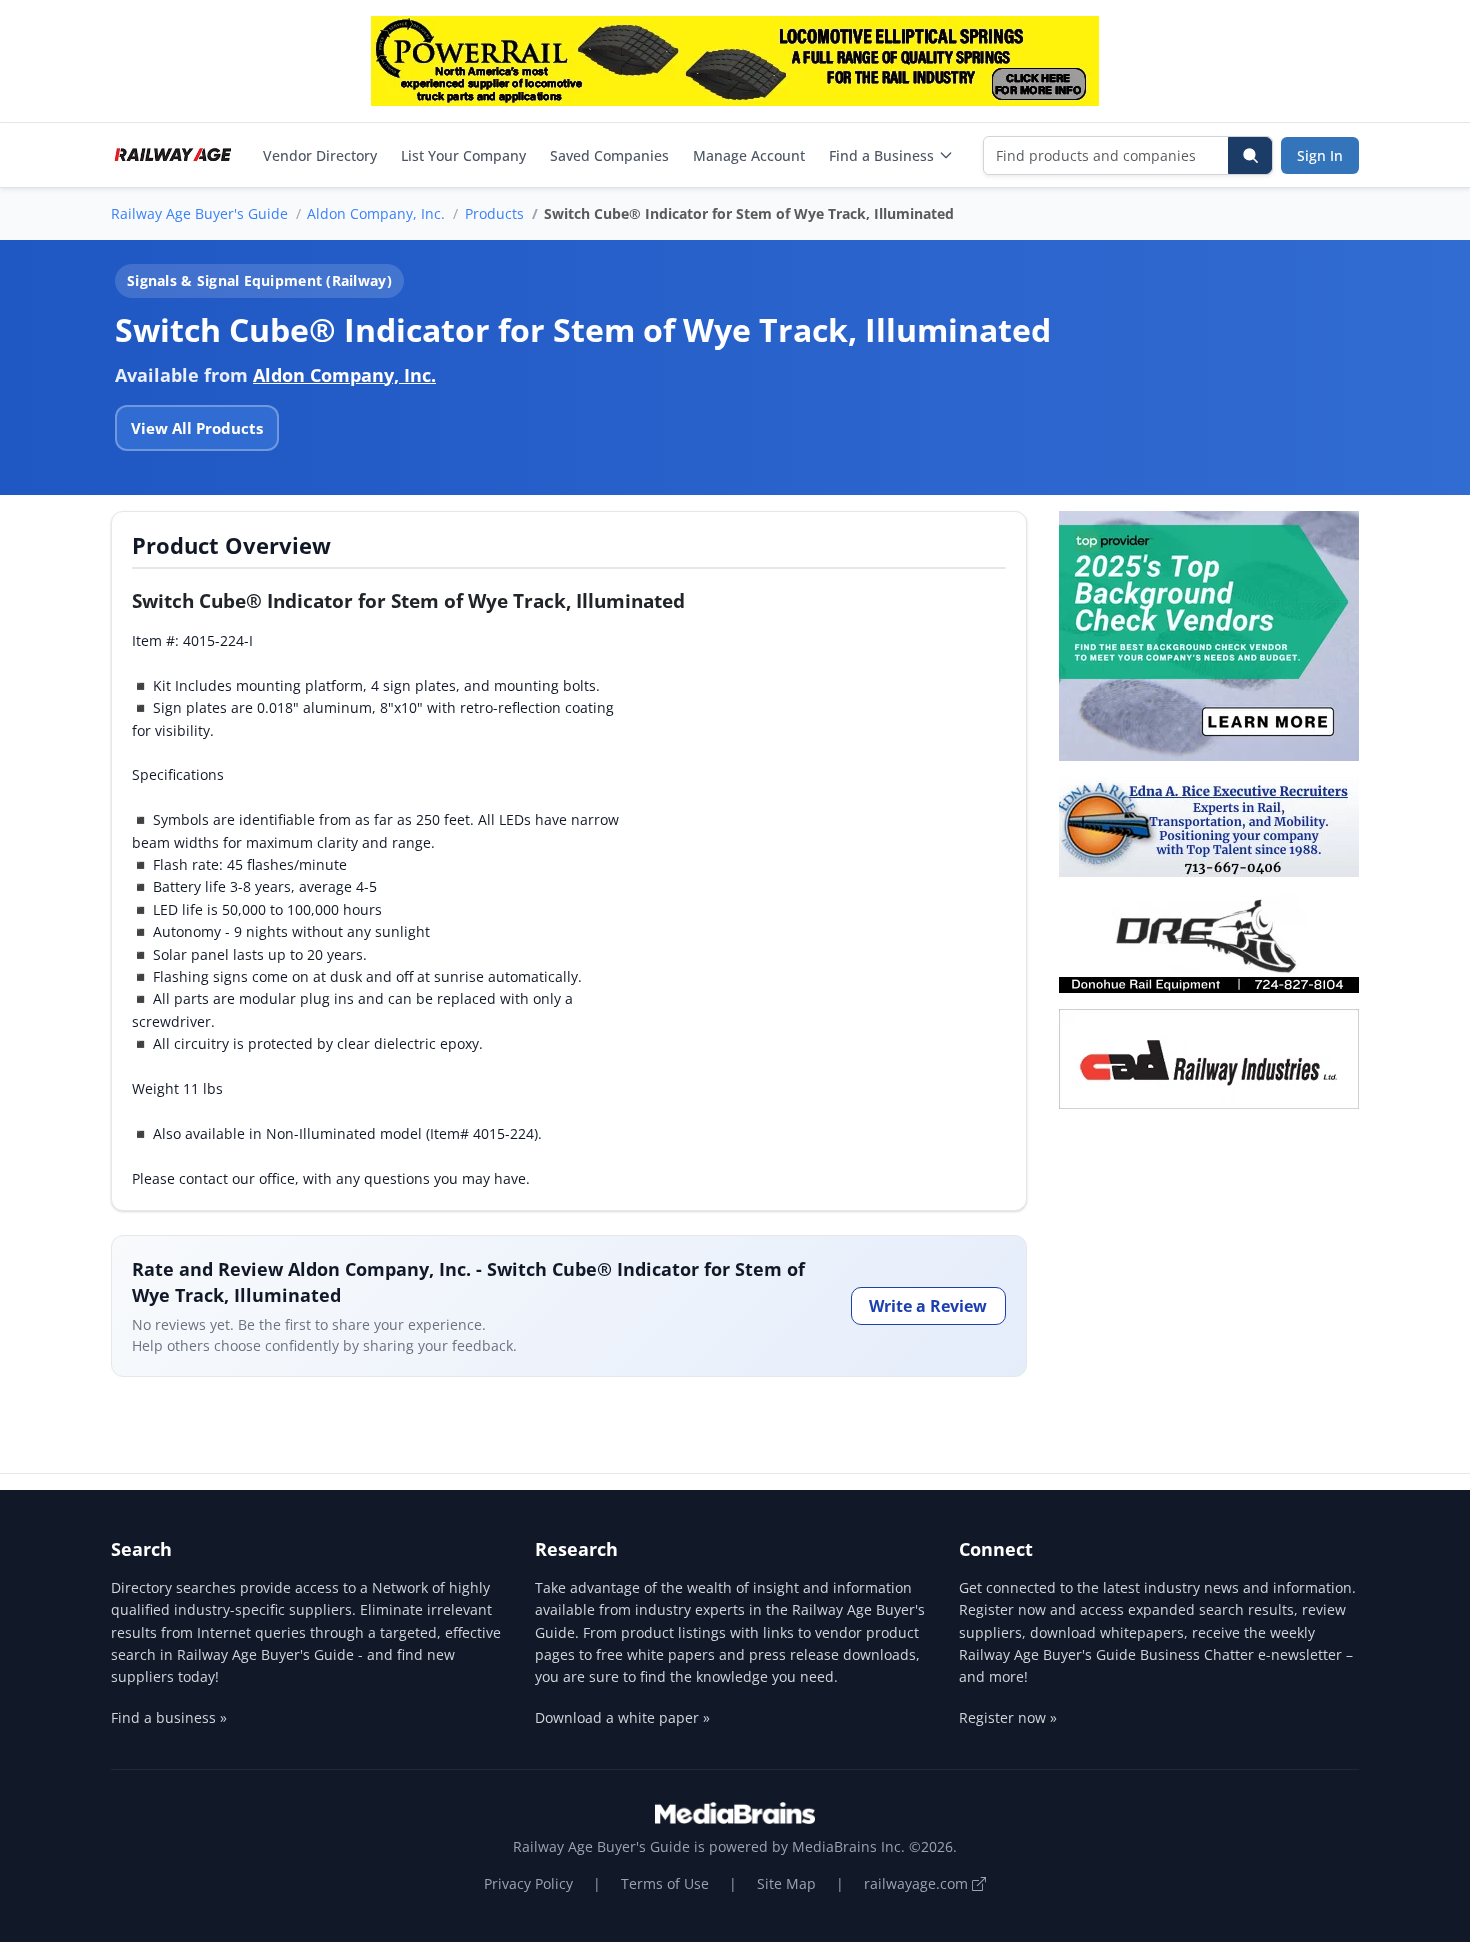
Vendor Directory (320, 155)
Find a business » (169, 1717)
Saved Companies (609, 155)
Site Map (786, 1883)
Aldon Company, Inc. (376, 213)
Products (494, 213)
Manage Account (749, 155)
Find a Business (881, 155)
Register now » (1008, 1717)
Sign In (1320, 155)
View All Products (197, 428)
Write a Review (928, 1306)
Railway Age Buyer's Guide (199, 213)
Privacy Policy (528, 1883)
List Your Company (463, 155)
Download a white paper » (622, 1717)
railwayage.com (918, 1883)
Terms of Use (665, 1883)
